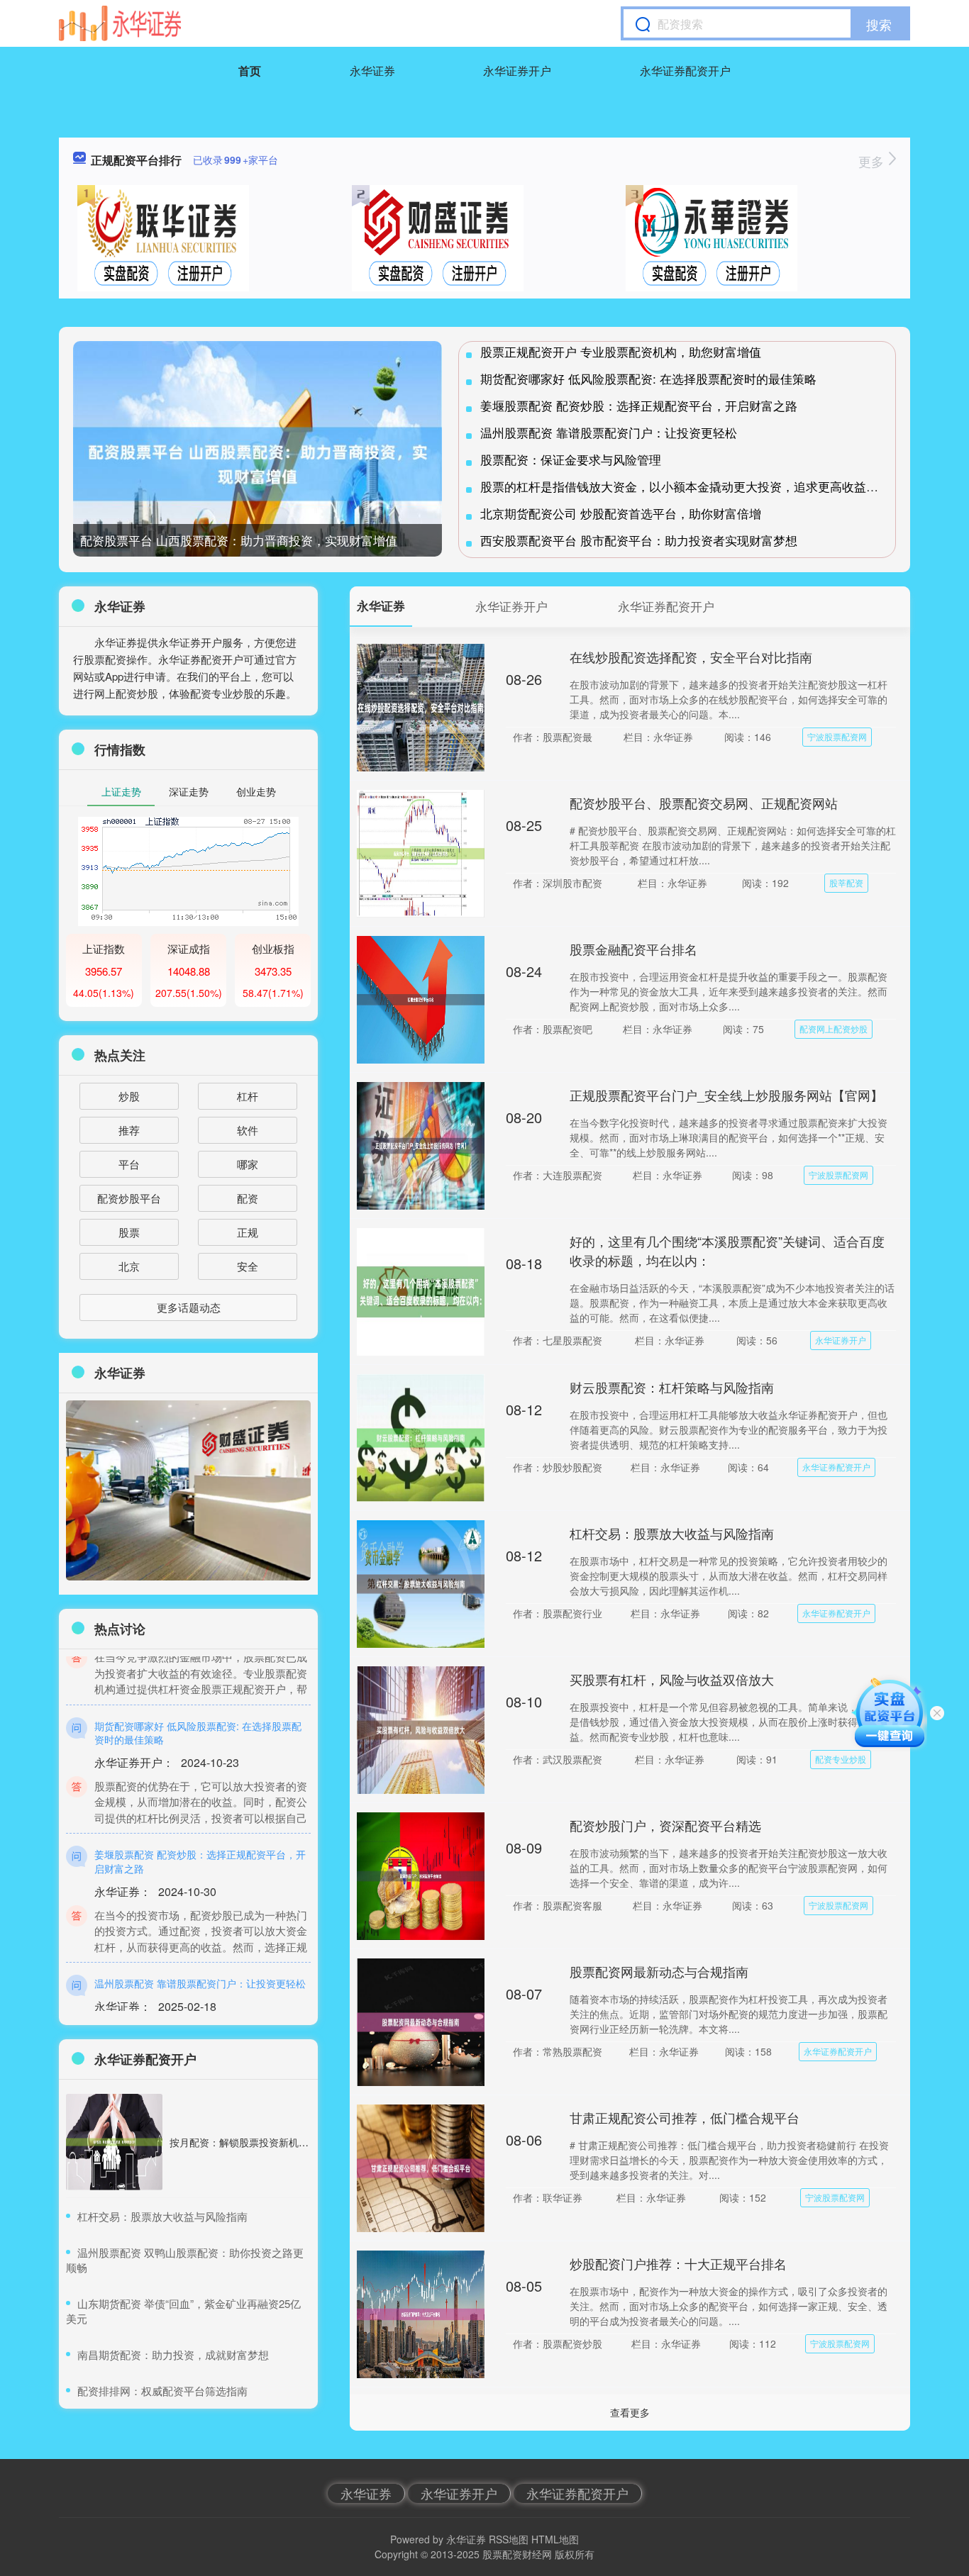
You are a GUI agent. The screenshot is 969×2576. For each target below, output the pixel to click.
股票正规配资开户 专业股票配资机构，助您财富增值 (621, 351)
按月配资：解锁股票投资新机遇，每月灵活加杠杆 (279, 2142)
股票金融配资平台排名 (633, 949)
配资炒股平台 (129, 1198)
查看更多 (630, 2412)
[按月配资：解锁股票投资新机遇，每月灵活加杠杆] (114, 2142)
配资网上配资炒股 (834, 1028)
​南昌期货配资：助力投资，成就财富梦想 (173, 2354)
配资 (248, 1198)
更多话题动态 (189, 1307)
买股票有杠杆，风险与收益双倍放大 (672, 1679)
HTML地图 (555, 2539)
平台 (129, 1164)
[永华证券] (120, 23)
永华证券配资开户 (685, 71)
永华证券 (372, 71)
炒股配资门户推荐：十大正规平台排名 (678, 2263)
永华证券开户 (517, 71)
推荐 (129, 1130)
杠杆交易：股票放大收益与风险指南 (672, 1533)
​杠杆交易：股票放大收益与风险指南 (162, 2216)
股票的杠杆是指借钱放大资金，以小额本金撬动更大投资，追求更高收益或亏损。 (697, 486)
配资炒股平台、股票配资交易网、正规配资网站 (704, 803)
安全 (248, 1266)
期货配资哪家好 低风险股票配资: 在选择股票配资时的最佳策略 (648, 378)
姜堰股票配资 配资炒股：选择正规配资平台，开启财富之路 (639, 405)
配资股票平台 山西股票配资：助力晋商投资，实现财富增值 (239, 540)
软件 (248, 1130)
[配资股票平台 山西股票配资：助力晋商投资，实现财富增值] (258, 464)
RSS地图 (509, 2539)
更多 (873, 161)
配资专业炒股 (841, 1759)
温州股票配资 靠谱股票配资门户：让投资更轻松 (609, 432)
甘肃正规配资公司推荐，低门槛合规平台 (685, 2117)
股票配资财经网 (517, 2554)
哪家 (248, 1164)
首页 (250, 71)
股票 (129, 1232)
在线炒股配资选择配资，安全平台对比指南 (691, 657)
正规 (248, 1232)
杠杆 (248, 1096)
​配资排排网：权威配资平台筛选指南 (162, 2391)
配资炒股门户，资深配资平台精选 (665, 1825)
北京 (129, 1266)
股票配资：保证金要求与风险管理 (571, 459)
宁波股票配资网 (837, 736)
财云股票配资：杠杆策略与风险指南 (672, 1387)
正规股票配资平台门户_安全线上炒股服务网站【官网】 (726, 1095)
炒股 (129, 1096)
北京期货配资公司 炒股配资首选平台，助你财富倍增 (621, 513)
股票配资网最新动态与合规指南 (659, 1971)
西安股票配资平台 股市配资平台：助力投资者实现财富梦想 (639, 540)
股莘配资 (846, 882)
